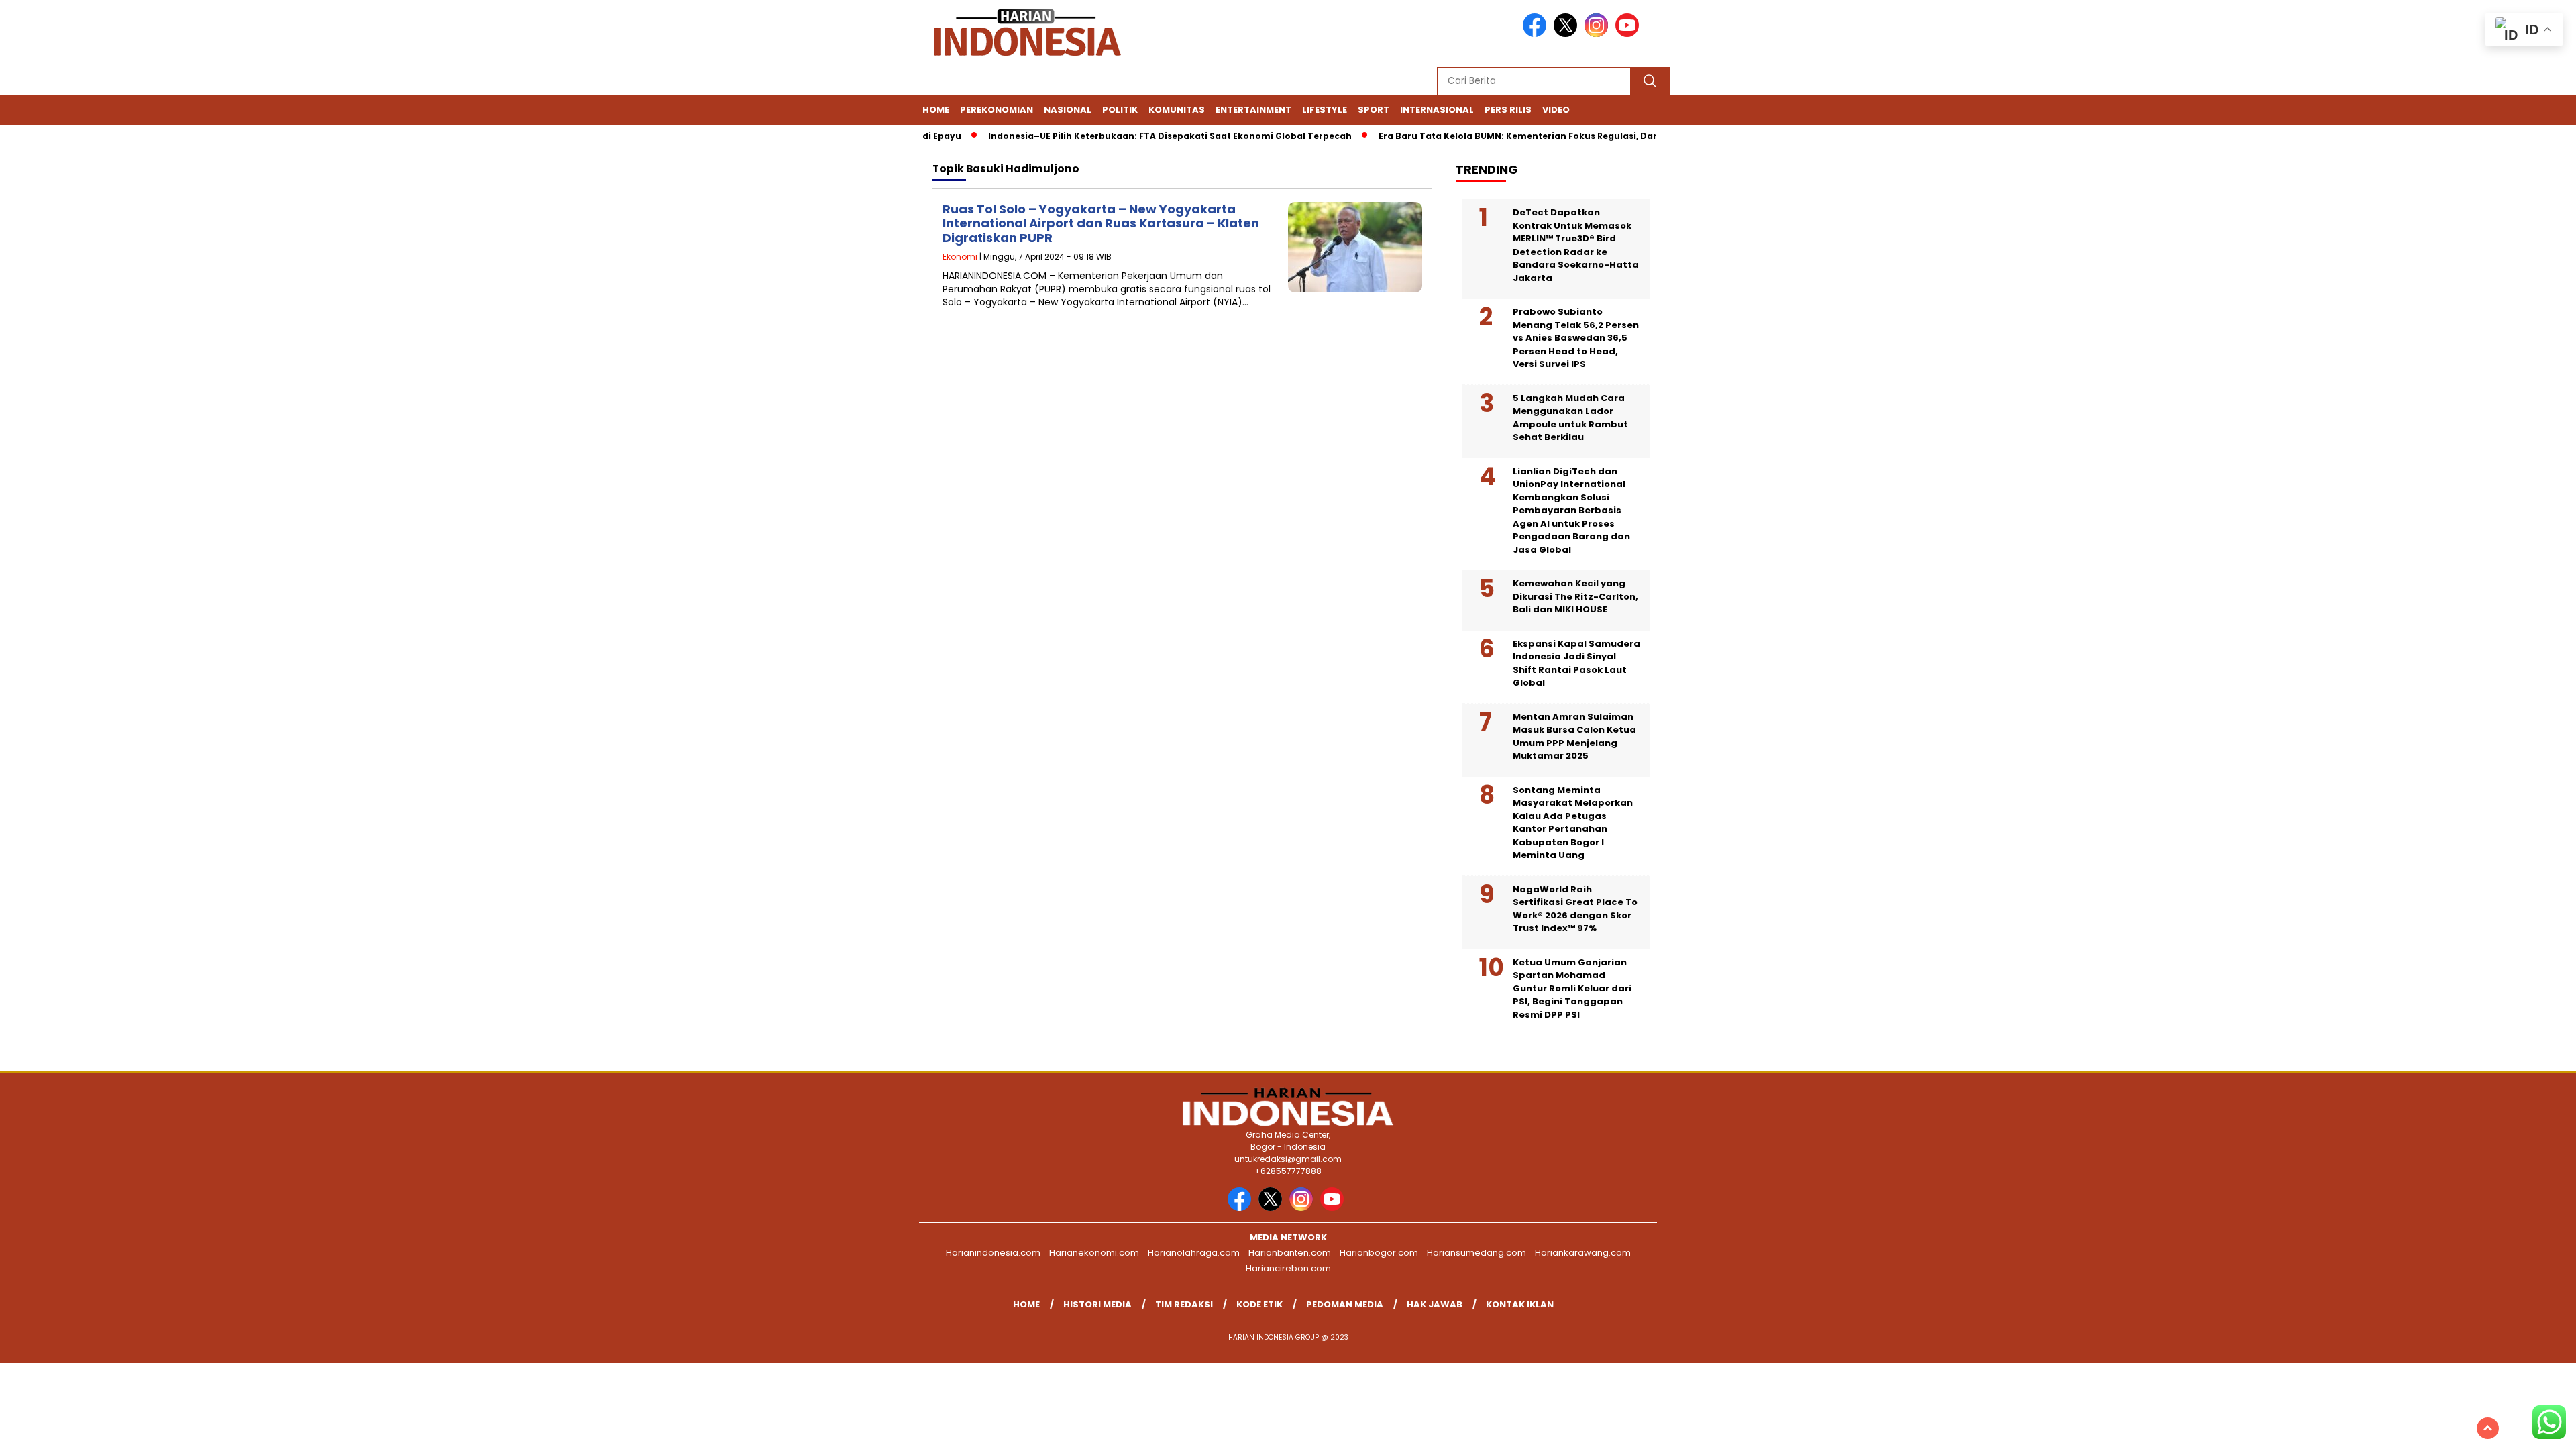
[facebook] (1537, 34)
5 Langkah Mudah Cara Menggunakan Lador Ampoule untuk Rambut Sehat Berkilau (1570, 418)
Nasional (1068, 110)
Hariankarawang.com (1583, 1253)
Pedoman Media (1345, 1304)
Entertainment (1253, 110)
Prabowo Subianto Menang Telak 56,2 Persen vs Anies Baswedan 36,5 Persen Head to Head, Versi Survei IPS (1576, 338)
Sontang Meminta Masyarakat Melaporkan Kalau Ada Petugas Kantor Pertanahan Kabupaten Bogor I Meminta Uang (1573, 823)
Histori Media (1097, 1304)
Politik (1120, 110)
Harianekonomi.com (1094, 1253)
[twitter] (1568, 34)
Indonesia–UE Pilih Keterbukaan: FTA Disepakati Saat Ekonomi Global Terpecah (1136, 136)
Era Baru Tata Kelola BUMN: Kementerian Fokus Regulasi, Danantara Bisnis (1516, 136)
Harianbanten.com (1290, 1253)
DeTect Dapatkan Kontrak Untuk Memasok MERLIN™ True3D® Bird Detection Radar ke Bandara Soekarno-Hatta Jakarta (1576, 245)
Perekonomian (997, 110)
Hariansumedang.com (1477, 1253)
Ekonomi (960, 257)
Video (1556, 110)
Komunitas (1177, 110)
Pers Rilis (1508, 110)
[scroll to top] (2488, 1428)
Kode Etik (1259, 1304)
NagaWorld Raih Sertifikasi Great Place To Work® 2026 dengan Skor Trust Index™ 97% (1575, 909)
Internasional (1437, 110)
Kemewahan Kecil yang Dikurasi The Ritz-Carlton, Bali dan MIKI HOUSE (1575, 596)
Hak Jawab (1435, 1304)
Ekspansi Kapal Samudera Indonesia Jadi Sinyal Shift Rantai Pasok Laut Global (1576, 663)
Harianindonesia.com (993, 1253)
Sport (1374, 110)
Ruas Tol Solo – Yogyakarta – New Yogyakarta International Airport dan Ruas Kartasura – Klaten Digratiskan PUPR (1101, 223)
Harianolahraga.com (1194, 1253)
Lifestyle (1325, 110)
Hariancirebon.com (1288, 1268)
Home (936, 110)
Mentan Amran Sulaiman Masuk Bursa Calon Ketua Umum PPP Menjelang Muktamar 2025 (1574, 737)
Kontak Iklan (1520, 1304)
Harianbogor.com (1379, 1253)
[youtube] (1629, 34)
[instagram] (1599, 34)
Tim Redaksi (1184, 1304)
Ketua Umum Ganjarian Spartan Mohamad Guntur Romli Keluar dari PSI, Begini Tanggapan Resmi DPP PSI (1572, 988)
